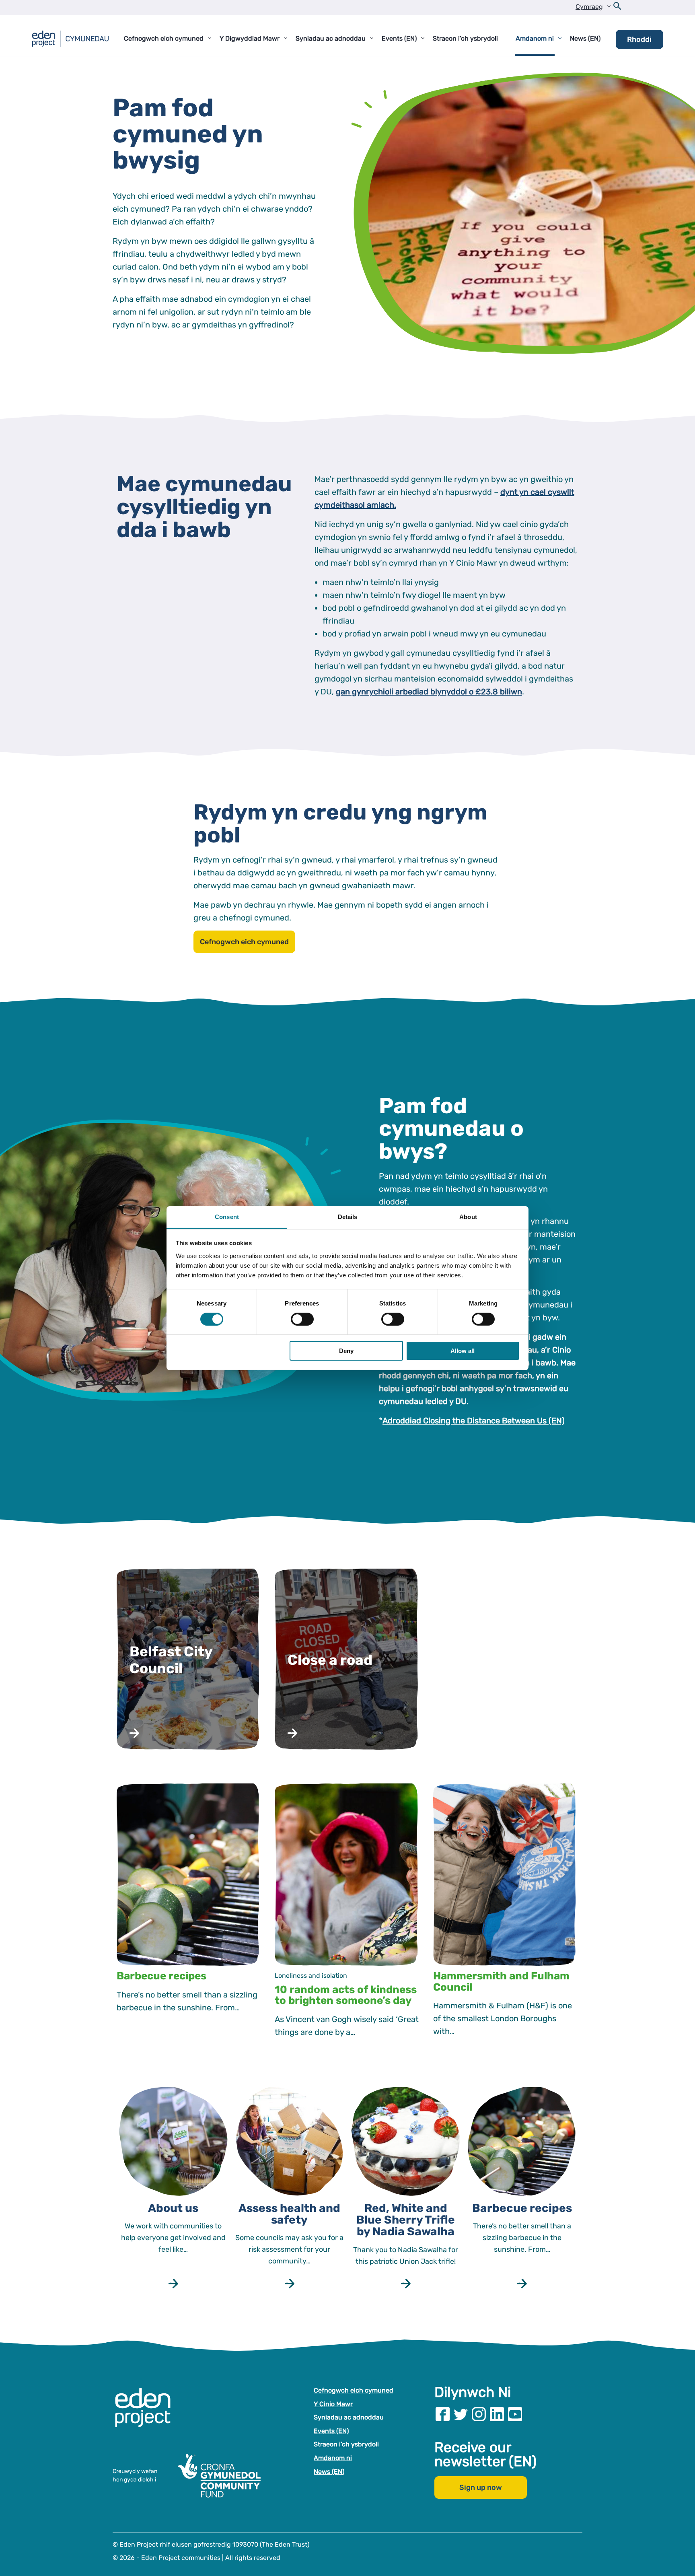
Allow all (463, 1351)
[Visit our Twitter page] (461, 2414)
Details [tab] (348, 1216)
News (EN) (329, 2472)
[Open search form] (617, 8)
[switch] (302, 1319)
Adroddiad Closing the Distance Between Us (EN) (474, 1421)
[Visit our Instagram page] (479, 2414)
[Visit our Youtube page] (515, 2414)
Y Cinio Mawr (333, 2404)
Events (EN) (331, 2431)
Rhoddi (639, 39)
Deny (346, 1351)
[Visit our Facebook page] (443, 2414)
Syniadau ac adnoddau (349, 2417)
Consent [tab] (227, 1216)
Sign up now (481, 2488)
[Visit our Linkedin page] (497, 2414)
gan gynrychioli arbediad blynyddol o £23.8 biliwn (429, 692)
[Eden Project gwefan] (147, 2416)
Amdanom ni (333, 2458)
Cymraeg (589, 7)
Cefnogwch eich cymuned (244, 942)
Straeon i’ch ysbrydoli (346, 2445)
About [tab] (468, 1216)
